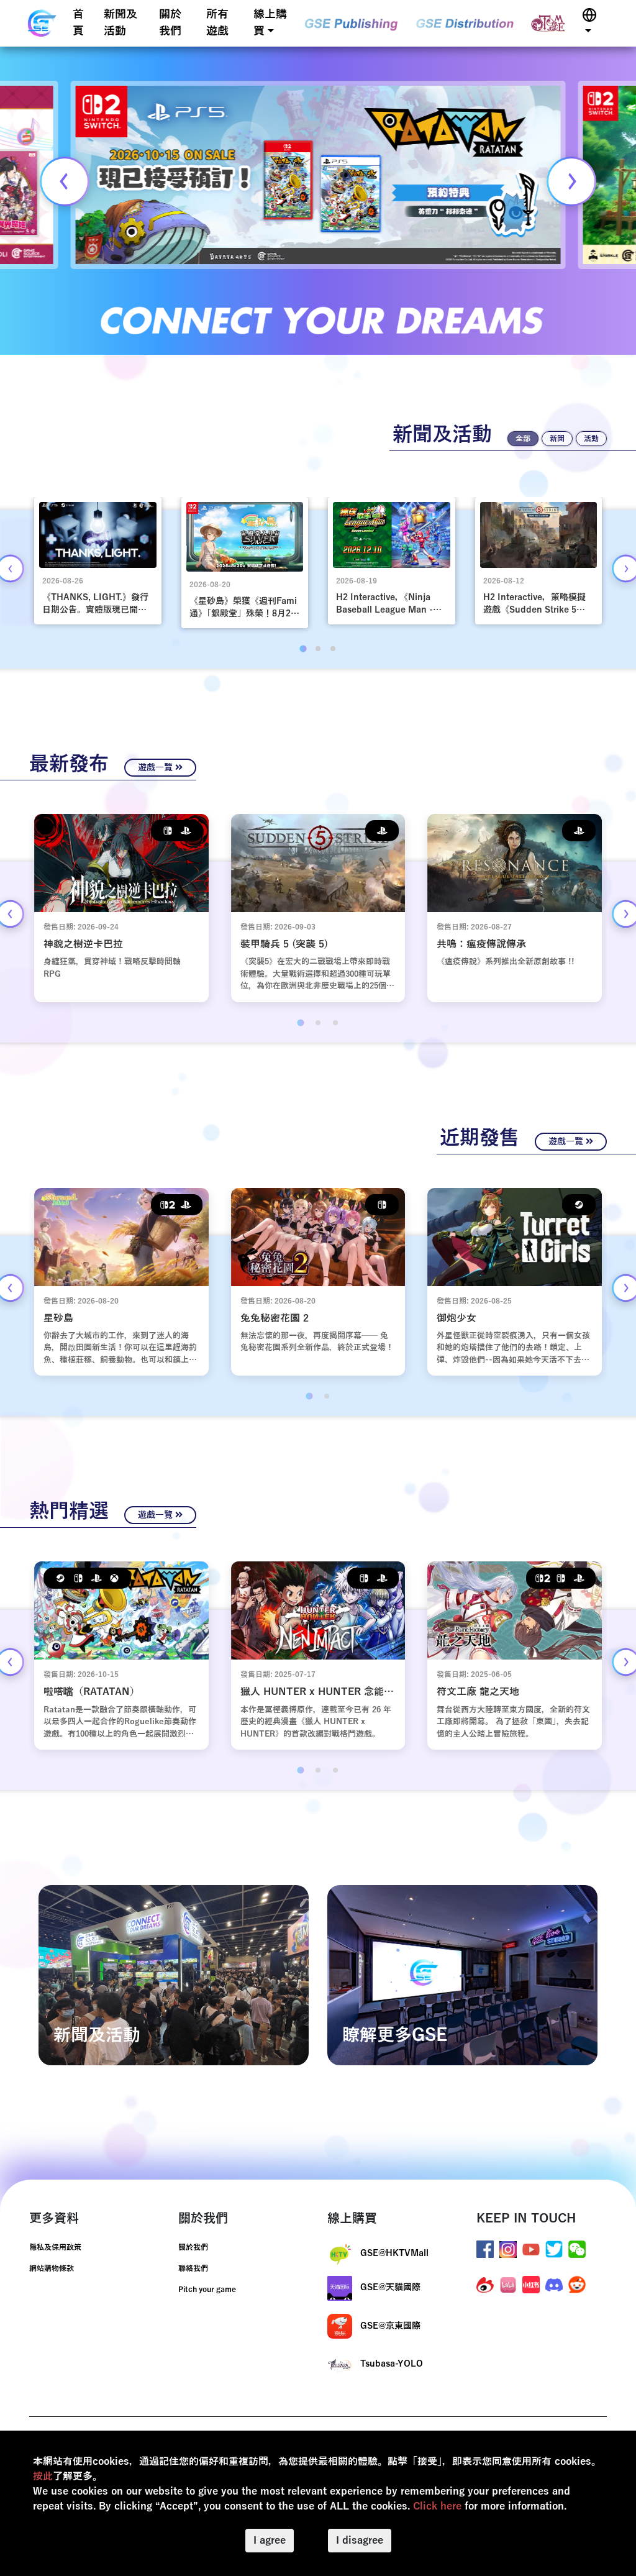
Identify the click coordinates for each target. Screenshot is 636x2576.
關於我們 (170, 23)
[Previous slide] (65, 181)
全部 (523, 439)
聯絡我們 (193, 2268)
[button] (589, 23)
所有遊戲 (217, 23)
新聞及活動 (120, 23)
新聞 (557, 439)
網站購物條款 (52, 2268)
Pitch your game (207, 2290)
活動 (591, 439)
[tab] (303, 648)
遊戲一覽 (157, 768)
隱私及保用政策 (55, 2247)
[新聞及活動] (174, 1975)
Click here (437, 2506)
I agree (270, 2541)
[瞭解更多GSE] (462, 1975)
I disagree (360, 2541)
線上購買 (270, 23)
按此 (43, 2477)
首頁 (78, 23)
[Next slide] (571, 181)
